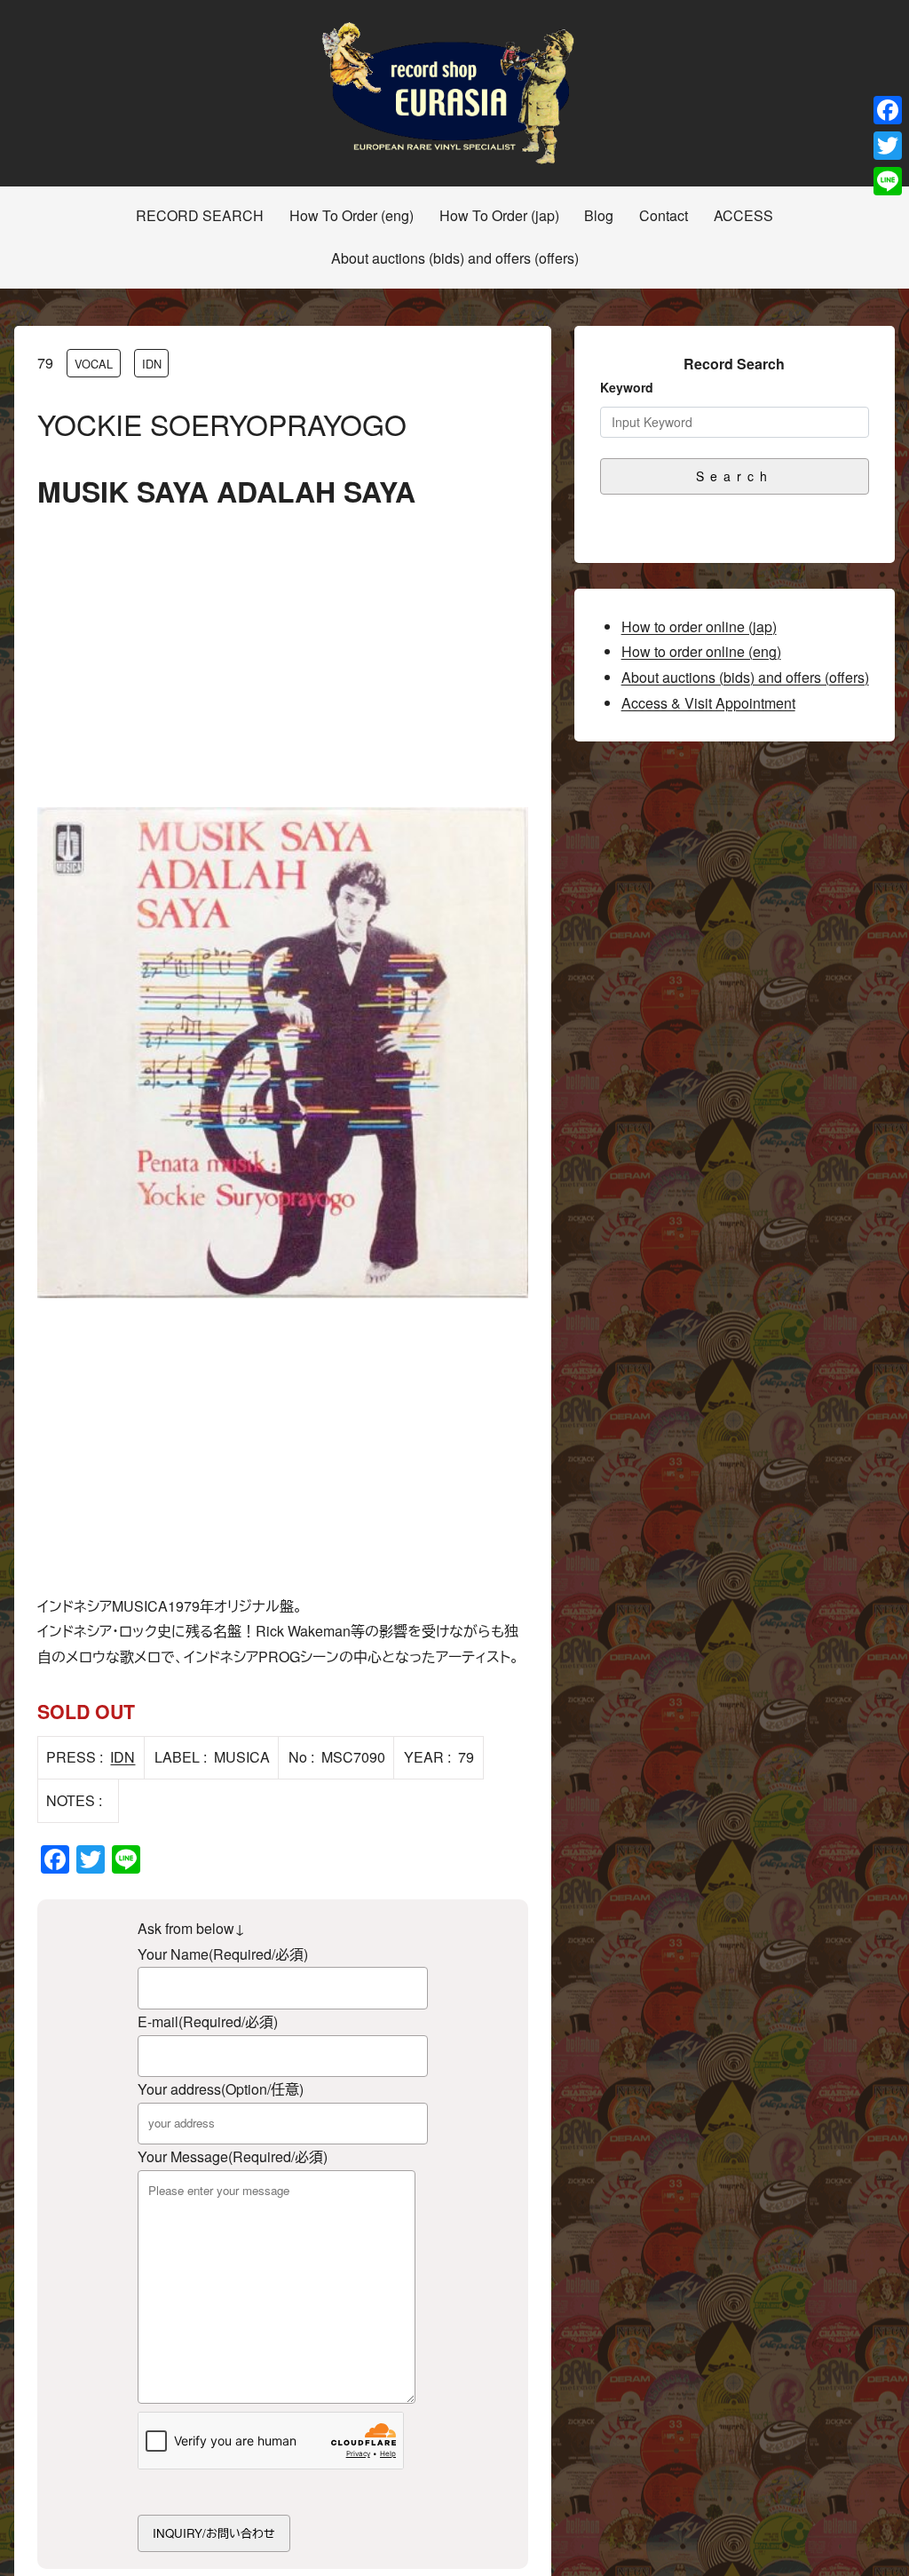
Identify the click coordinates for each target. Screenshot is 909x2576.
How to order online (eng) (701, 651)
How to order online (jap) (699, 626)
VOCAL (94, 364)
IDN (152, 364)
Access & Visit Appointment (708, 703)
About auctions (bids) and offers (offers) (745, 677)
